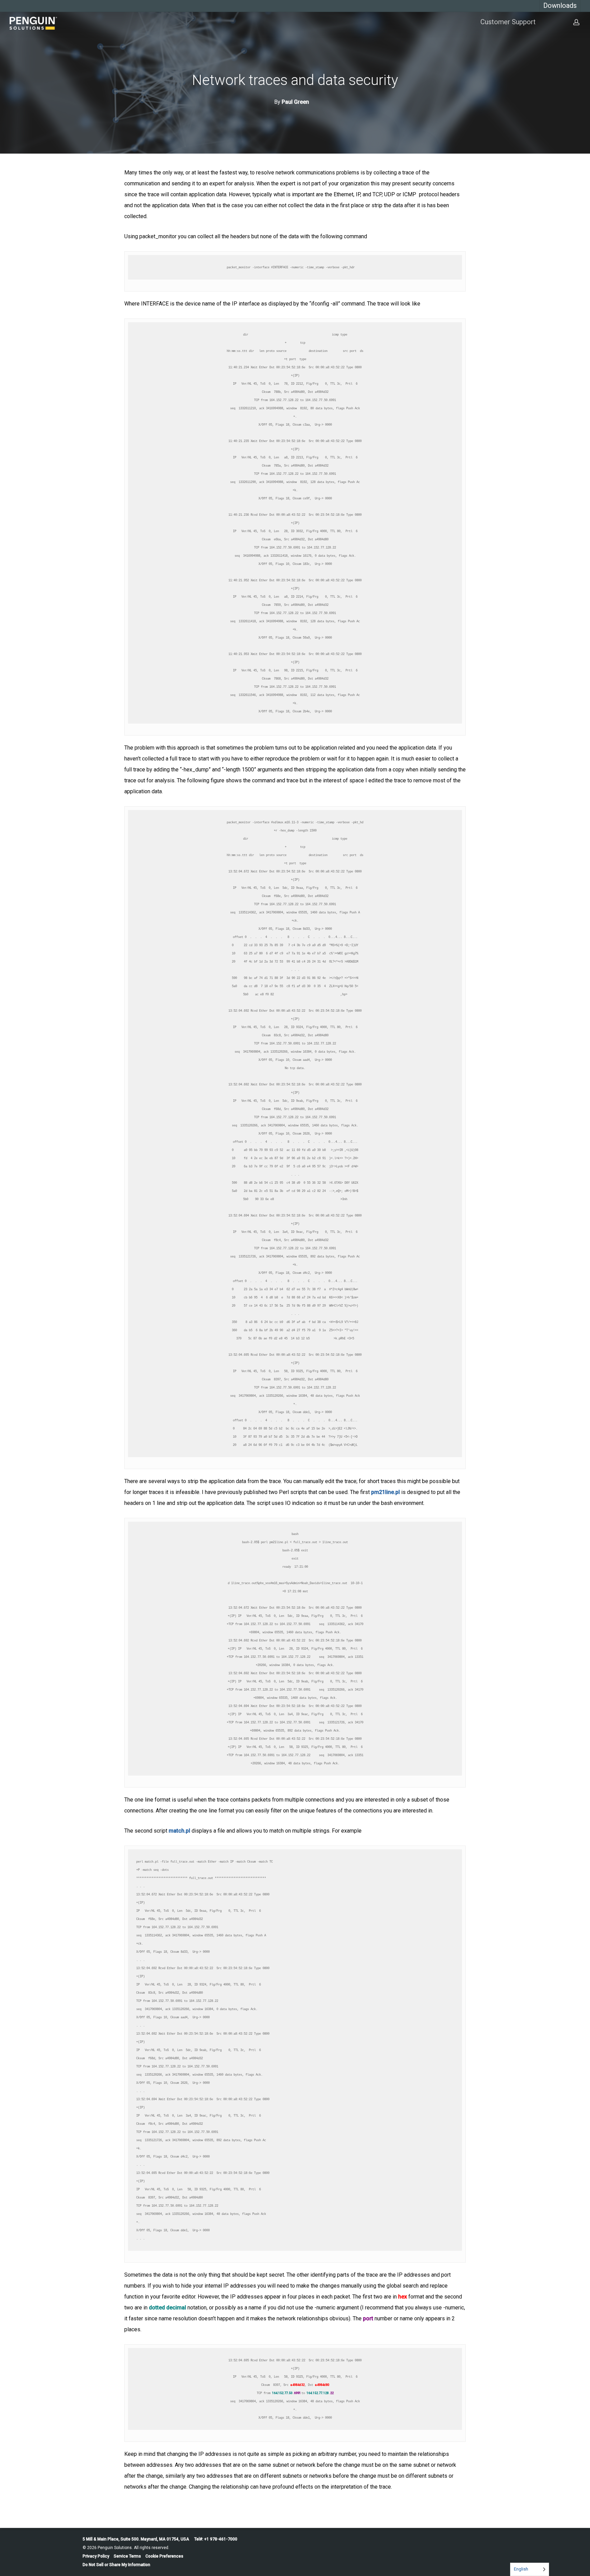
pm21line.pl (385, 1492)
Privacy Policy (96, 2556)
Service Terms (127, 2556)
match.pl (180, 1831)
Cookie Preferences (164, 2556)
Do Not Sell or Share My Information (116, 2565)
